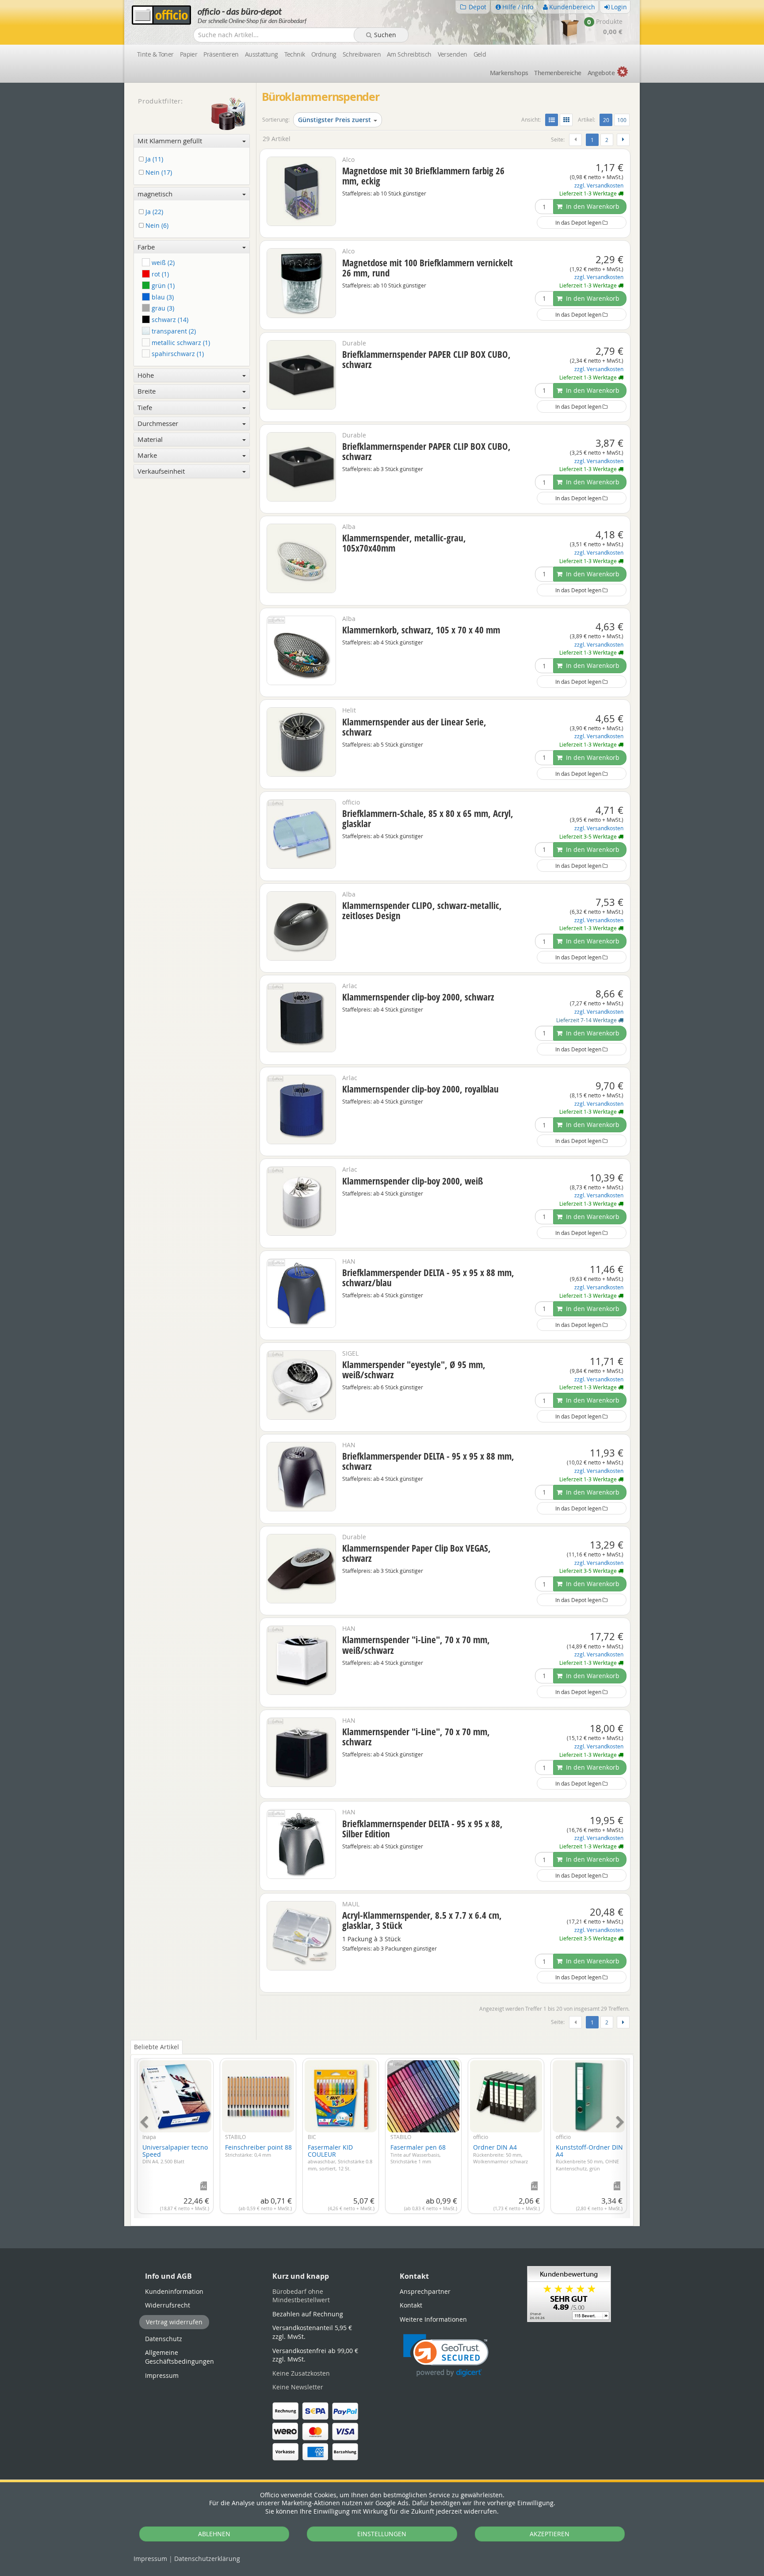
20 (607, 120)
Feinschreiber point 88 (258, 2150)
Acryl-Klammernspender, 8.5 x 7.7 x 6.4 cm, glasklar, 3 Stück (422, 1920)
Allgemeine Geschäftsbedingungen (180, 2357)
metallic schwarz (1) (180, 343)
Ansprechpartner (425, 2291)
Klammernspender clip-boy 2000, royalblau (420, 1089)
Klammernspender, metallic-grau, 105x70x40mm (404, 543)
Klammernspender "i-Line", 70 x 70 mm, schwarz (416, 1737)
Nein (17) (158, 173)
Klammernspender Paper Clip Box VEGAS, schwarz (416, 1553)
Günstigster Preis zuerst (334, 120)
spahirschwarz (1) (177, 354)
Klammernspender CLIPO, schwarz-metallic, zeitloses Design (422, 910)
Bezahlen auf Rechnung (308, 2314)
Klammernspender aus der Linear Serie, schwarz (414, 727)
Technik (295, 54)
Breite (147, 391)
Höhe (146, 375)
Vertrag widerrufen (174, 2322)
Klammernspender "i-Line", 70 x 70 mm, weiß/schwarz (416, 1645)
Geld (480, 54)
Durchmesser (158, 423)
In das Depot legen (579, 222)
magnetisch (155, 194)
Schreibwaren (362, 54)
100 (622, 120)
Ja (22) (153, 212)
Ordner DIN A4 (500, 2154)
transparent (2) (173, 331)
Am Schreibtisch (409, 54)
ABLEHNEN (214, 2534)
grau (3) (162, 308)
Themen (558, 73)
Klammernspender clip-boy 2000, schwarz (418, 997)
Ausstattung (262, 54)
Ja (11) (153, 159)
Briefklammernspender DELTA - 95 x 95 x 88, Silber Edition (422, 1829)
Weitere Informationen (433, 2319)
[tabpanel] (382, 2133)
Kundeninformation (174, 2291)
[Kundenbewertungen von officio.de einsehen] (569, 2293)
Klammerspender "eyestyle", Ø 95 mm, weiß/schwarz (414, 1370)
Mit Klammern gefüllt (170, 141)
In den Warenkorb (592, 206)
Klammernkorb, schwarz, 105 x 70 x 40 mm (421, 630)
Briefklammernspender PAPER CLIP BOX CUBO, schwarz (426, 359)
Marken (509, 73)
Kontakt (411, 2305)
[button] (446, 2356)
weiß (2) (162, 263)
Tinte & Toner (155, 54)
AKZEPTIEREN (550, 2534)
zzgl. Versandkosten (599, 186)
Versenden (453, 54)
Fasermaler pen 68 (418, 2154)
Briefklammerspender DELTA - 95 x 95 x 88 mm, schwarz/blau (428, 1278)
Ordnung (324, 54)
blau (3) (162, 297)
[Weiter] (623, 140)
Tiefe (145, 407)
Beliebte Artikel (157, 2047)
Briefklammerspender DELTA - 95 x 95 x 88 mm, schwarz (428, 1461)
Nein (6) (156, 226)
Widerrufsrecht (168, 2305)
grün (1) (162, 286)
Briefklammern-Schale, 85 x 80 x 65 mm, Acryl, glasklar (428, 818)
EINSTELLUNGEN (382, 2534)
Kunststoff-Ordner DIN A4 (589, 2157)
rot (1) (159, 274)
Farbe (146, 247)
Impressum (150, 2559)
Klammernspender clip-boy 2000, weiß (413, 1181)
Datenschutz (207, 2559)
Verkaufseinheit (161, 471)
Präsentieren (221, 54)
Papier (189, 54)
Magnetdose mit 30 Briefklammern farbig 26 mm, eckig (423, 176)
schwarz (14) (169, 320)
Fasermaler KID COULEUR (340, 2157)
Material (150, 439)
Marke (147, 455)
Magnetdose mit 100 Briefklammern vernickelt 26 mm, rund (428, 268)
